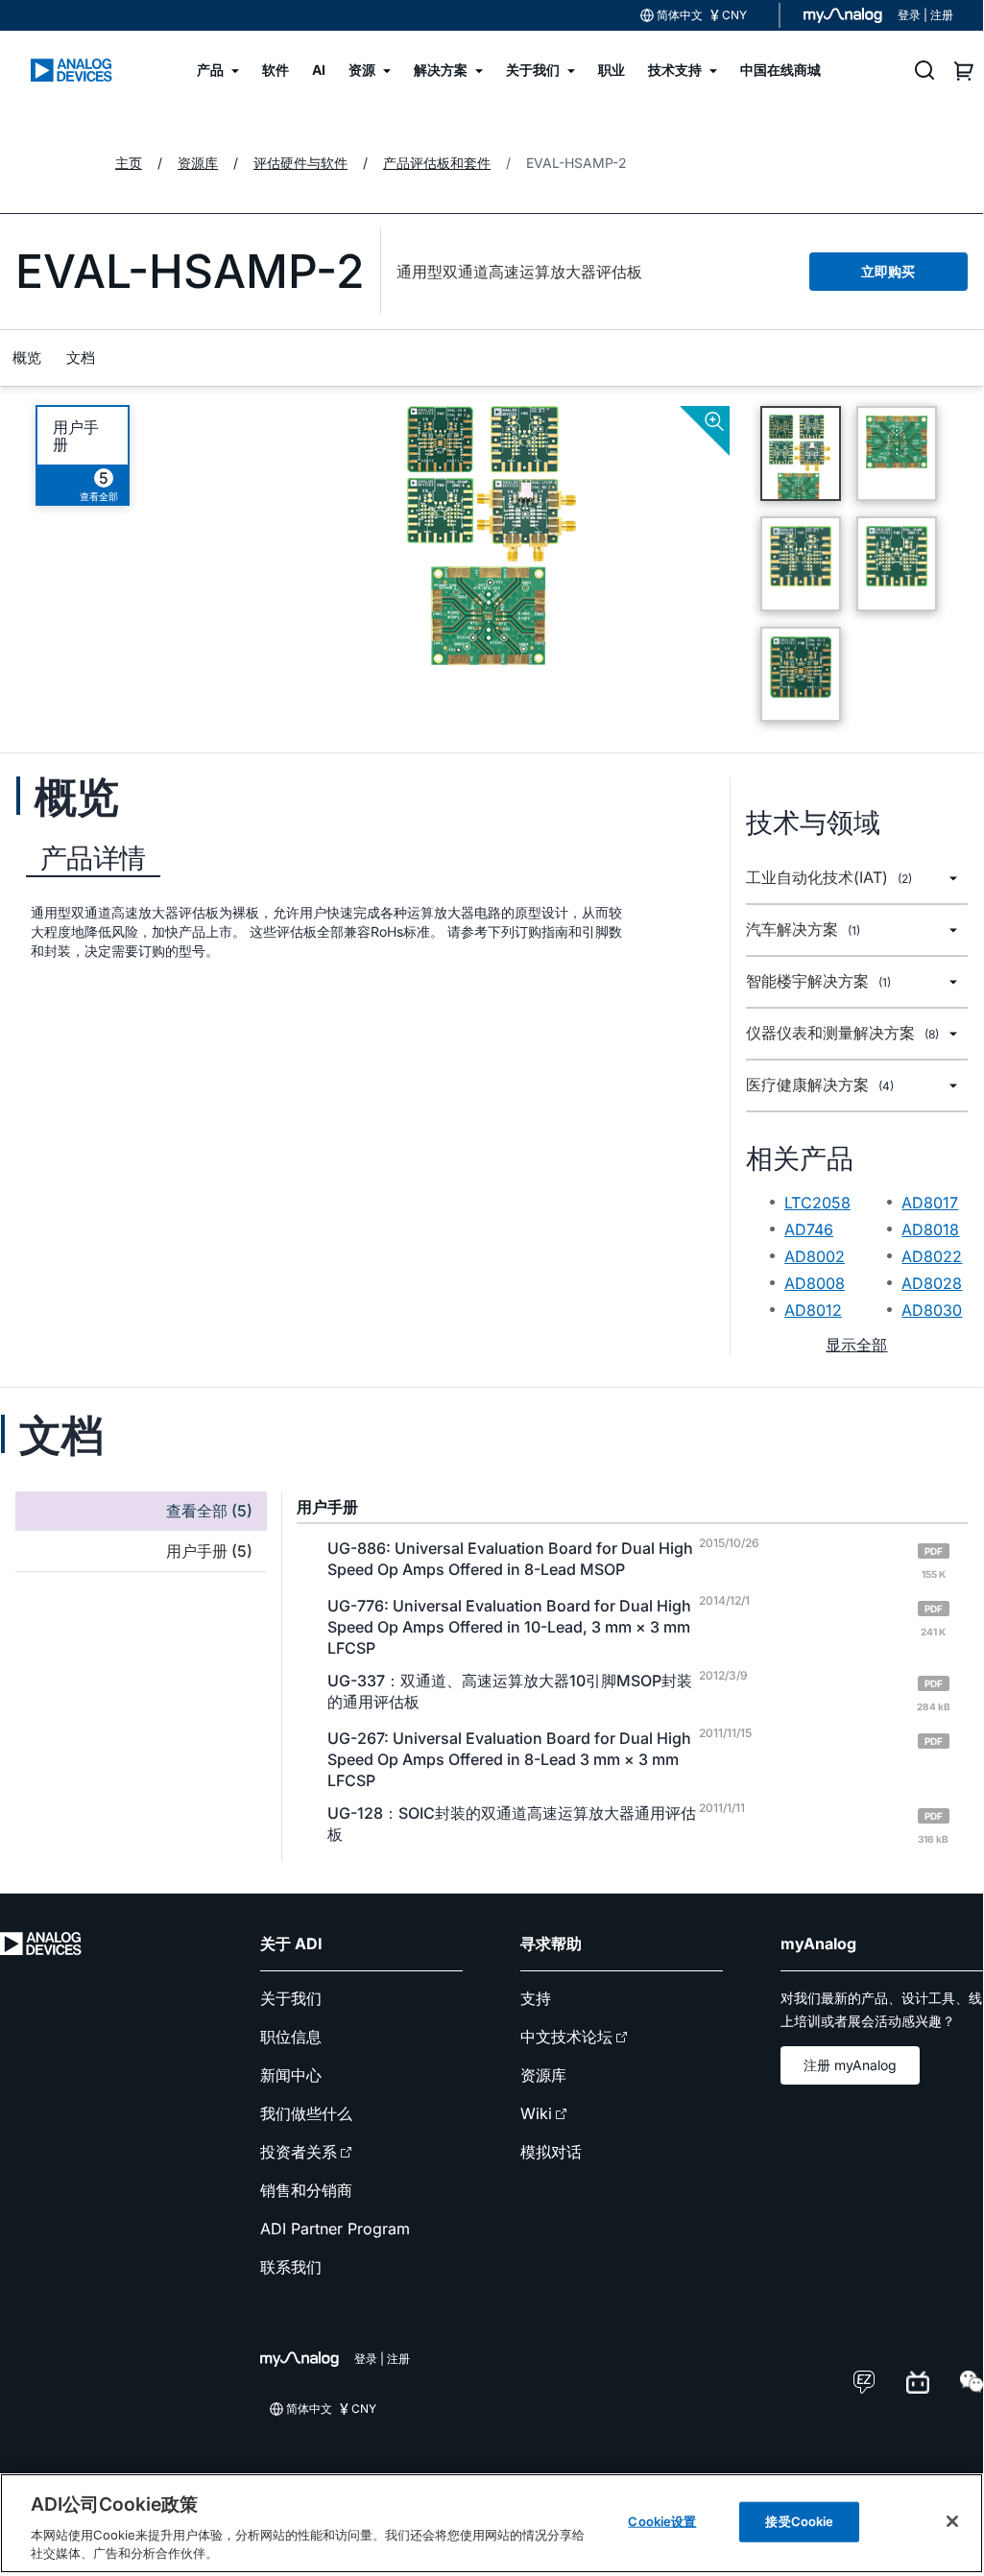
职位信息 (291, 2037)
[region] (492, 2523)
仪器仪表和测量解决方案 (842, 1033)
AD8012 (813, 1310)
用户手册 (76, 436)
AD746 (809, 1229)
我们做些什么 (306, 2113)
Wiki (536, 2113)
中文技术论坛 (566, 2037)
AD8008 (815, 1283)
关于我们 (291, 1998)
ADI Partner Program (335, 2229)
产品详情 (93, 858)
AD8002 (815, 1256)
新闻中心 (291, 2075)
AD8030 (932, 1310)
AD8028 (932, 1283)
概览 (27, 358)
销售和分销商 (306, 2190)
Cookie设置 (662, 2521)
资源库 (543, 2075)
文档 (81, 358)
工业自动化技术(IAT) (829, 878)
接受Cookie (799, 2521)
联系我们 (291, 2267)
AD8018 (930, 1229)
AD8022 (932, 1256)
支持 (536, 1998)
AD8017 (930, 1203)
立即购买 (888, 271)
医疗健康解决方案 (820, 1085)
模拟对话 (551, 2152)
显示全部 (856, 1345)
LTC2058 (817, 1203)
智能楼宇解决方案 (818, 981)
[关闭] (952, 2521)
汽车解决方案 (803, 930)
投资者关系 (299, 2152)
